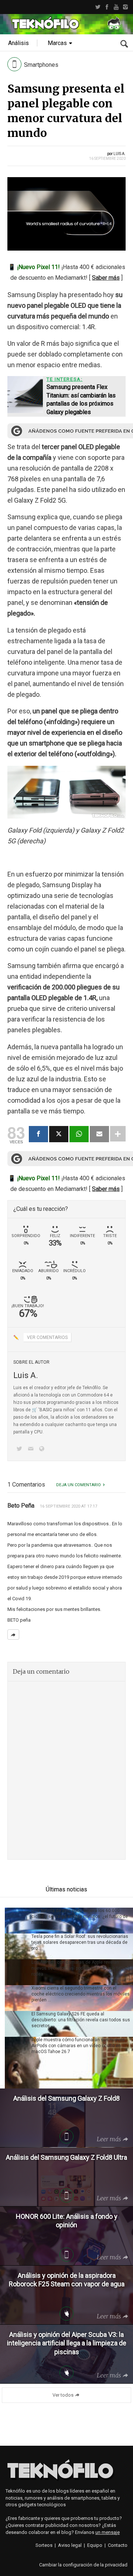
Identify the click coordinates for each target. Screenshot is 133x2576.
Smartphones (41, 65)
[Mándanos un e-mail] (32, 1449)
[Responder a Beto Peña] (13, 1635)
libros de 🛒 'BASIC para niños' (45, 1410)
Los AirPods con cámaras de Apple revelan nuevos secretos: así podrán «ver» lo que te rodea (76, 1968)
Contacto (118, 2545)
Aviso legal (70, 2545)
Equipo (95, 2545)
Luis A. (120, 154)
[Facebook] (107, 7)
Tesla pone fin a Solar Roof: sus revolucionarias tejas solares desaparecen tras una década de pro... (80, 1942)
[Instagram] (125, 7)
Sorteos (44, 2545)
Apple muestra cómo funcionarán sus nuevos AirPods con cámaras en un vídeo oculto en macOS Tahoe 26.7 (78, 2046)
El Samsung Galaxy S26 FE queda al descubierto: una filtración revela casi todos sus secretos (81, 2020)
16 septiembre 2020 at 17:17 (69, 1506)
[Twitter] (98, 7)
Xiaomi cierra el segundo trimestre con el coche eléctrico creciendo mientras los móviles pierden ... (81, 1994)
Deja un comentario (79, 1485)
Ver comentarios (47, 1337)
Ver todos (63, 2395)
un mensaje (108, 2532)
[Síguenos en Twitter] (21, 1449)
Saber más (106, 278)
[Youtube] (116, 7)
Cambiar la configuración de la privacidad (83, 2565)
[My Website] (43, 1449)
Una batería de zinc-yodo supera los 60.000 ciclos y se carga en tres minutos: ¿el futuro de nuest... (80, 1916)
